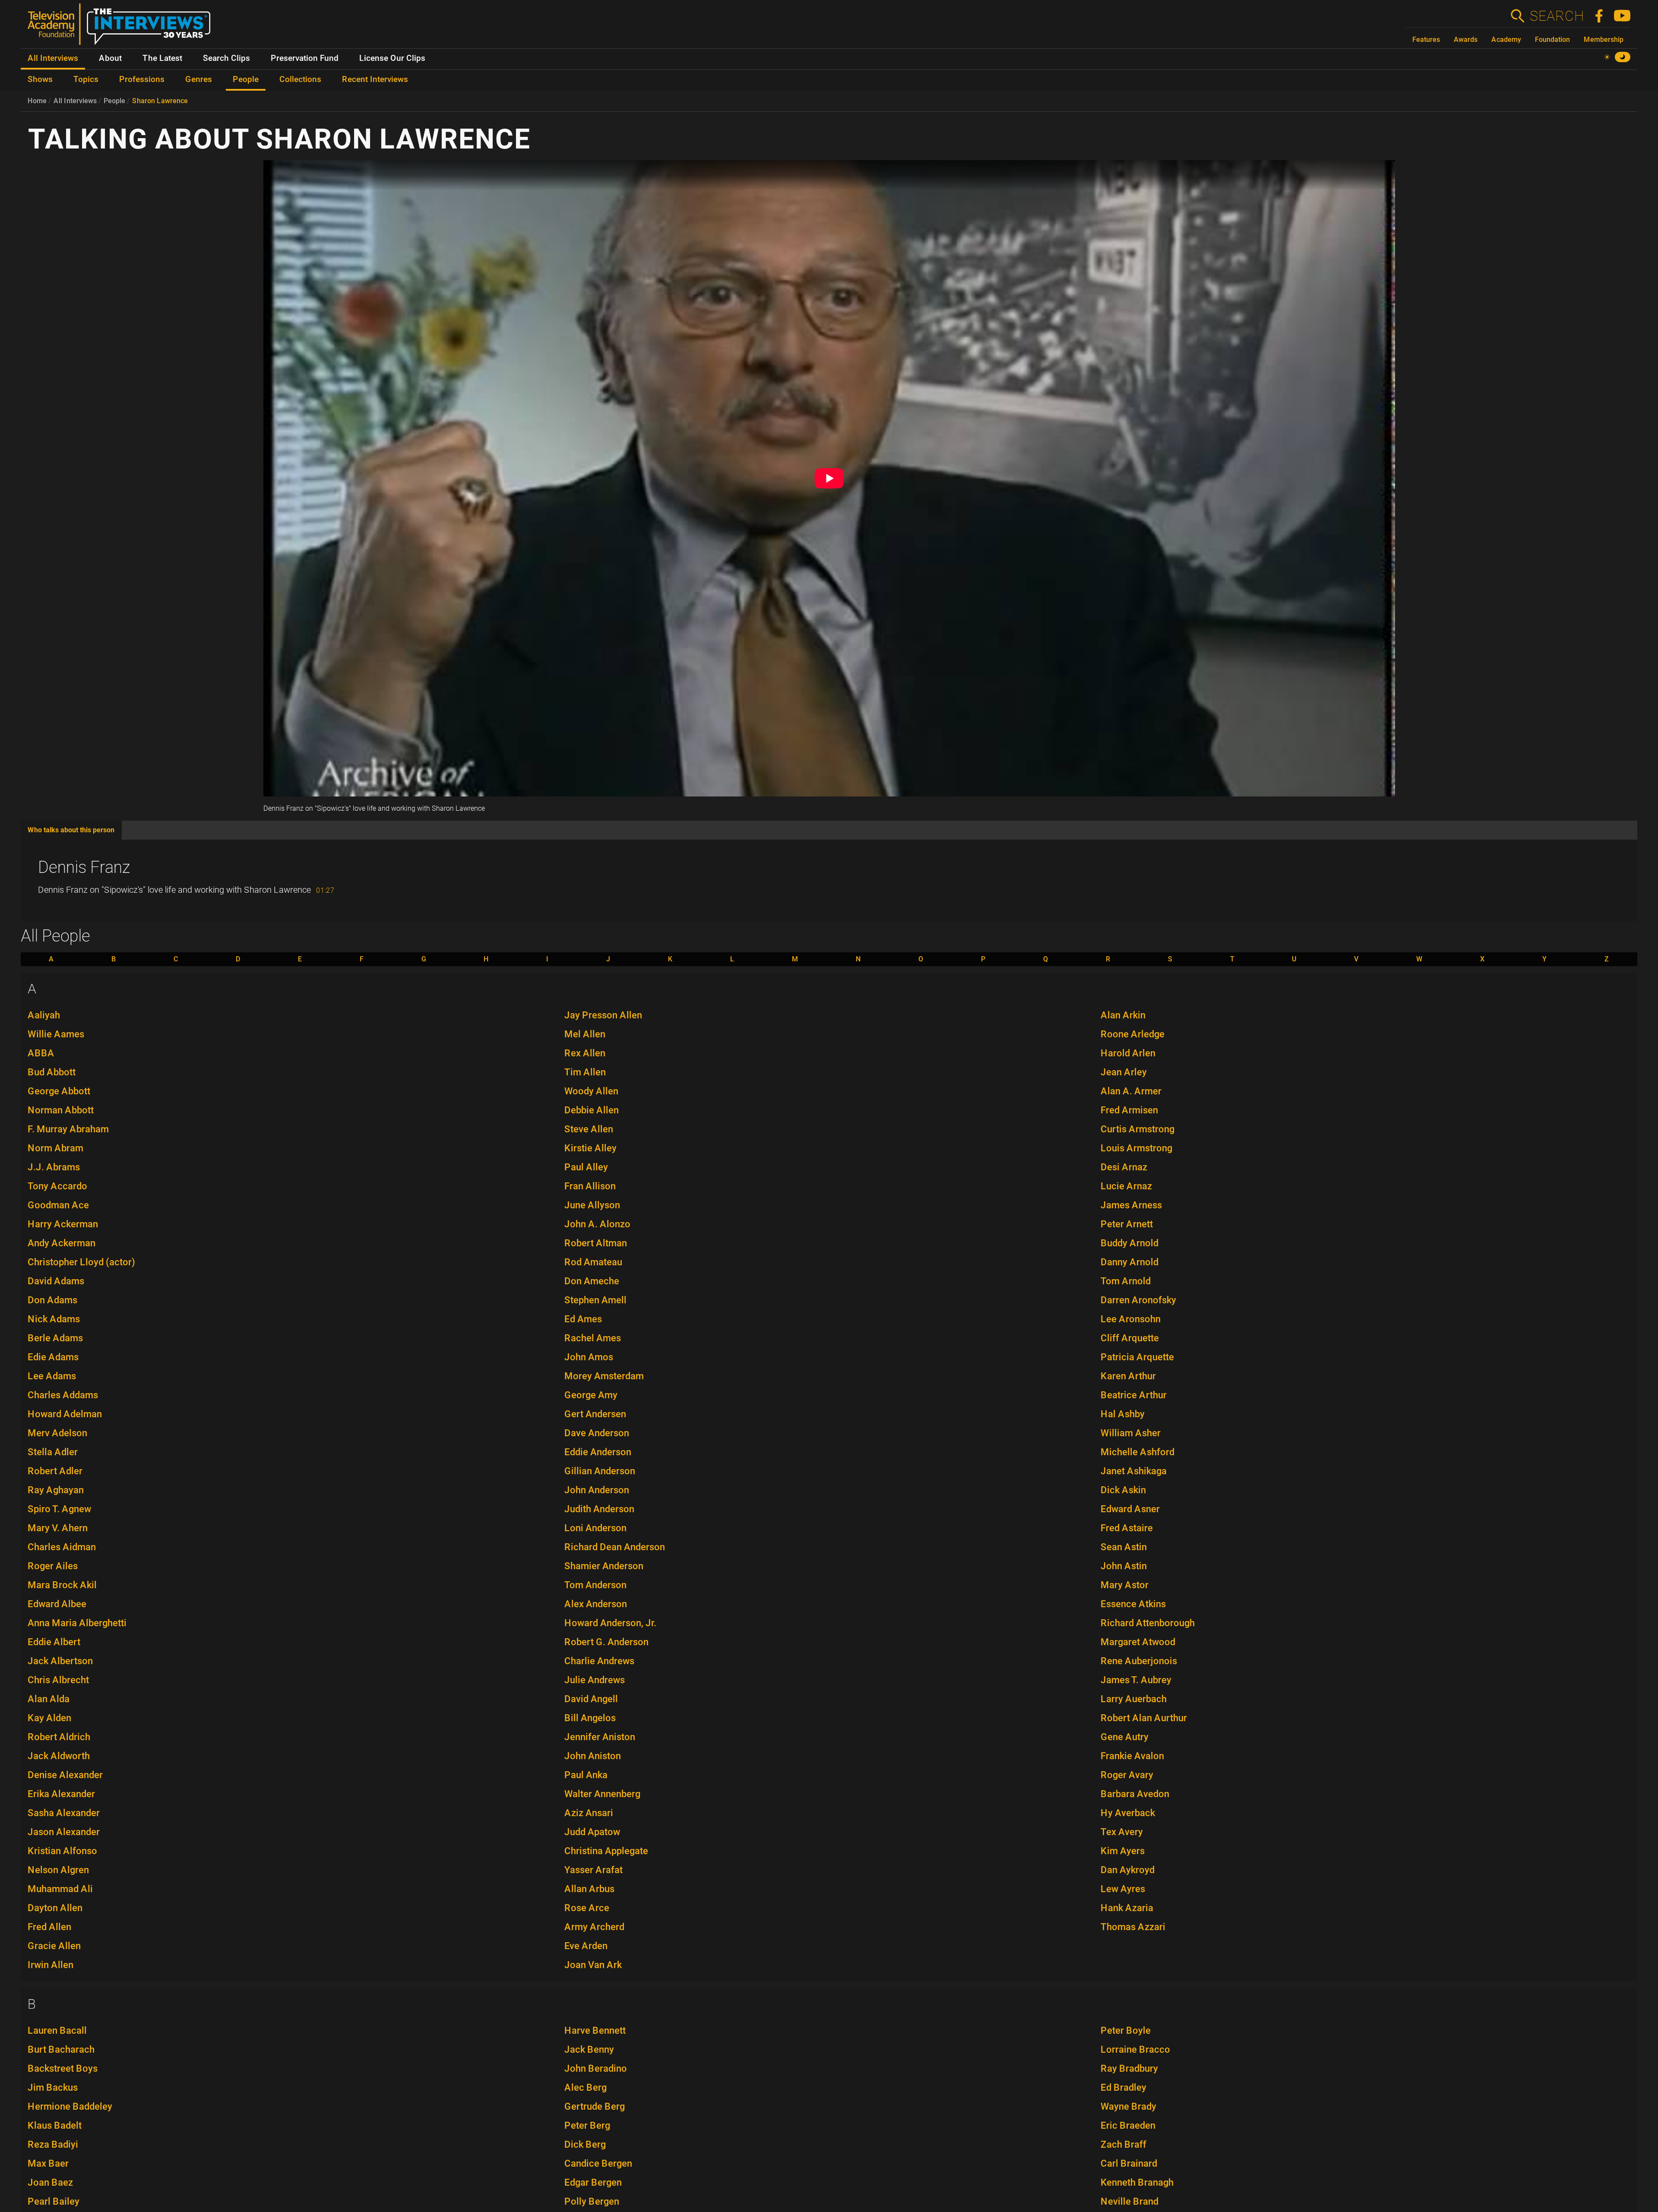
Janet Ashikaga (1134, 1471)
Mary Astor (1125, 1585)
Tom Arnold (1126, 1281)
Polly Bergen (592, 2201)
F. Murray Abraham (68, 1129)
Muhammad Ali (60, 1889)
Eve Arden (586, 1946)
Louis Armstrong (1136, 1148)
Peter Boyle (1126, 2030)
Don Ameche (592, 1281)
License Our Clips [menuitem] (392, 58)
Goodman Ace (58, 1205)
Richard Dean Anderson (615, 1547)
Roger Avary (1127, 1775)
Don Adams (52, 1300)
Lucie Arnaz (1126, 1186)
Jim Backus (53, 2087)
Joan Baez (50, 2182)
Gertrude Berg (595, 2106)
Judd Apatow (592, 1832)
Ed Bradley (1123, 2087)
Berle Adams (55, 1338)
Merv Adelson (57, 1433)
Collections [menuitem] (300, 79)
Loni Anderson (595, 1528)
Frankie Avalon (1132, 1756)
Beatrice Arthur (1134, 1395)
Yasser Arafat (593, 1870)
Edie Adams (53, 1357)
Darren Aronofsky (1138, 1300)
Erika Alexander (61, 1794)
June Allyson (592, 1205)
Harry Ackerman (63, 1224)
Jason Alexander (64, 1832)
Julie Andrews (595, 1680)
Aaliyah (44, 1015)
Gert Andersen (595, 1414)
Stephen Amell (595, 1300)
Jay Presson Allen (603, 1015)
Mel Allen (585, 1034)
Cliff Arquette (1130, 1338)
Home (37, 101)
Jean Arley (1124, 1072)
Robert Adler (55, 1471)
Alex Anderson (596, 1604)
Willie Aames (56, 1034)
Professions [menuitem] (142, 79)
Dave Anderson (597, 1433)
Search (1557, 16)
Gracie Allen (54, 1946)
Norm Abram (55, 1148)
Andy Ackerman (62, 1243)
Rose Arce (587, 1908)
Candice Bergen (598, 2163)
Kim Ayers (1123, 1851)
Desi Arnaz (1124, 1167)
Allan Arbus (589, 1889)
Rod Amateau (593, 1262)
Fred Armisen (1129, 1110)
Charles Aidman (62, 1547)
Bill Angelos (590, 1718)
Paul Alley (586, 1167)
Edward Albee (57, 1604)
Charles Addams (63, 1395)
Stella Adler (53, 1452)
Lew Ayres (1123, 1889)
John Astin (1124, 1566)
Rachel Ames (593, 1338)
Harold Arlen (1128, 1053)
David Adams (56, 1281)
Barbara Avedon (1135, 1794)
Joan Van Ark (593, 1965)
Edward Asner (1130, 1509)
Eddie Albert (54, 1642)
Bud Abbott (52, 1072)
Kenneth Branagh (1137, 2182)
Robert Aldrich (59, 1737)
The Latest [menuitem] (162, 58)
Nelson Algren (58, 1870)
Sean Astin (1124, 1547)
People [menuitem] (246, 79)
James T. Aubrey (1136, 1680)
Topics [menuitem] (86, 79)
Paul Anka (586, 1775)
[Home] (122, 28)
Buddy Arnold (1130, 1243)
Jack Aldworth (59, 1756)
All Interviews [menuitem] (53, 58)
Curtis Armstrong (1138, 1129)
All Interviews (75, 101)
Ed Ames (583, 1319)
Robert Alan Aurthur (1144, 1718)
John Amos (589, 1357)
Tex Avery (1122, 1832)
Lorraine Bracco (1135, 2049)
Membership (1604, 39)
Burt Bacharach (61, 2049)
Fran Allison (590, 1186)
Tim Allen (585, 1072)
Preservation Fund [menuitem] (305, 58)
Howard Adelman (65, 1414)
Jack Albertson (60, 1661)
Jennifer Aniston (600, 1737)
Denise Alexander (65, 1775)
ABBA (41, 1053)
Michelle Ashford (1138, 1452)
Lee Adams (52, 1376)
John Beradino (596, 2068)
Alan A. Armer (1131, 1091)
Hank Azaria (1127, 1908)
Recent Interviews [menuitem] (375, 79)
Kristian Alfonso (62, 1851)
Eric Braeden (1128, 2125)
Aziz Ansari (589, 1813)
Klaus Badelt (55, 2125)
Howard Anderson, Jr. (610, 1623)
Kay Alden (49, 1718)
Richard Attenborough (1148, 1623)
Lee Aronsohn (1131, 1319)
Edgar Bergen (593, 2182)
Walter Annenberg (602, 1794)
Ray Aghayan (56, 1490)
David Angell (591, 1699)
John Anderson (597, 1490)
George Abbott (59, 1091)
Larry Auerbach (1134, 1699)
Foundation (1552, 39)
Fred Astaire (1127, 1528)
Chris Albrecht (58, 1680)
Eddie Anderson (598, 1452)
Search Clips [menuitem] (226, 58)
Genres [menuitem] (199, 79)
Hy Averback (1128, 1813)
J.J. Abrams (54, 1167)
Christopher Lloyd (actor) (81, 1262)
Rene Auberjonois (1139, 1661)
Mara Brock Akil (62, 1585)
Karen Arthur (1128, 1376)
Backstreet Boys (63, 2068)
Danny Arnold (1130, 1262)
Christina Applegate (606, 1851)
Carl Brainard (1129, 2163)
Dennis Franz (84, 867)
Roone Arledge (1133, 1034)
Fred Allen (49, 1927)
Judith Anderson (599, 1509)
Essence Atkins (1133, 1604)
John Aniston (593, 1756)
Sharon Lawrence (160, 101)
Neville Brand (1130, 2201)
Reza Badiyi (53, 2144)
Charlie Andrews (599, 1661)
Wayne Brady (1128, 2106)
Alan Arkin (1123, 1015)
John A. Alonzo (597, 1224)
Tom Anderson (595, 1585)
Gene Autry (1125, 1737)
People (114, 101)
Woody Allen (591, 1091)
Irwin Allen (51, 1965)
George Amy (591, 1395)
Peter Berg (587, 2125)
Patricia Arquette (1137, 1357)
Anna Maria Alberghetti (77, 1623)
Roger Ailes (53, 1566)
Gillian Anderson (600, 1471)
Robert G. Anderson (606, 1642)
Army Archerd (594, 1927)
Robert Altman (596, 1243)
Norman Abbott (61, 1110)
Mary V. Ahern (58, 1528)
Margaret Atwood (1138, 1642)
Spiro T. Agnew (59, 1509)
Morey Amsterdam (604, 1376)
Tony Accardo (57, 1186)
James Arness (1131, 1205)
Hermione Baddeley (70, 2106)
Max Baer (48, 2163)
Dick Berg (585, 2144)
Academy (1506, 39)
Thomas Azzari (1133, 1927)
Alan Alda (49, 1699)
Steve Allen (589, 1129)
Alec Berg (585, 2087)
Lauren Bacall (57, 2030)
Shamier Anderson (604, 1566)
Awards (1466, 39)
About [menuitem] (110, 58)
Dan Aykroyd (1128, 1870)
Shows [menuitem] (40, 79)
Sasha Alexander (64, 1813)
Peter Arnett (1127, 1224)
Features (1426, 39)
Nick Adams (54, 1319)
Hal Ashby (1123, 1414)
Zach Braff (1123, 2144)
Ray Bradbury (1129, 2068)
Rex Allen (585, 1053)
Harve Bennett (595, 2030)
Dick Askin (1123, 1490)
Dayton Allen (55, 1908)
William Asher (1131, 1433)
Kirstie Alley (590, 1148)
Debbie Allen (592, 1110)
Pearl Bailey (54, 2201)
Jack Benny (589, 2049)
